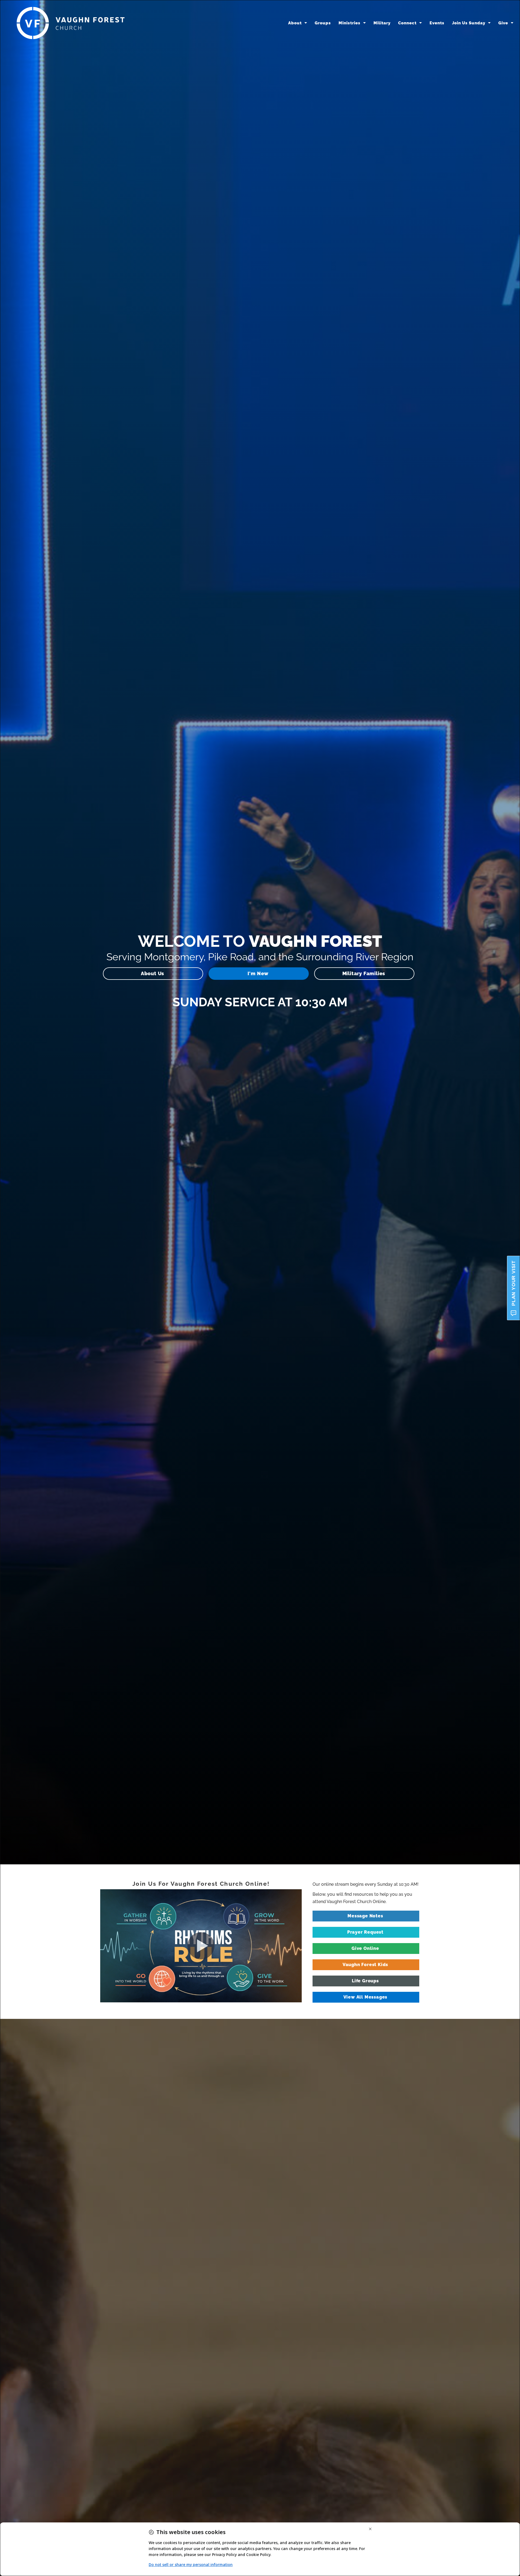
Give (503, 23)
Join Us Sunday (469, 23)
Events (437, 23)
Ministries (350, 23)
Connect (407, 23)
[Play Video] (201, 1946)
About (295, 23)
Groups (323, 23)
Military (382, 23)
